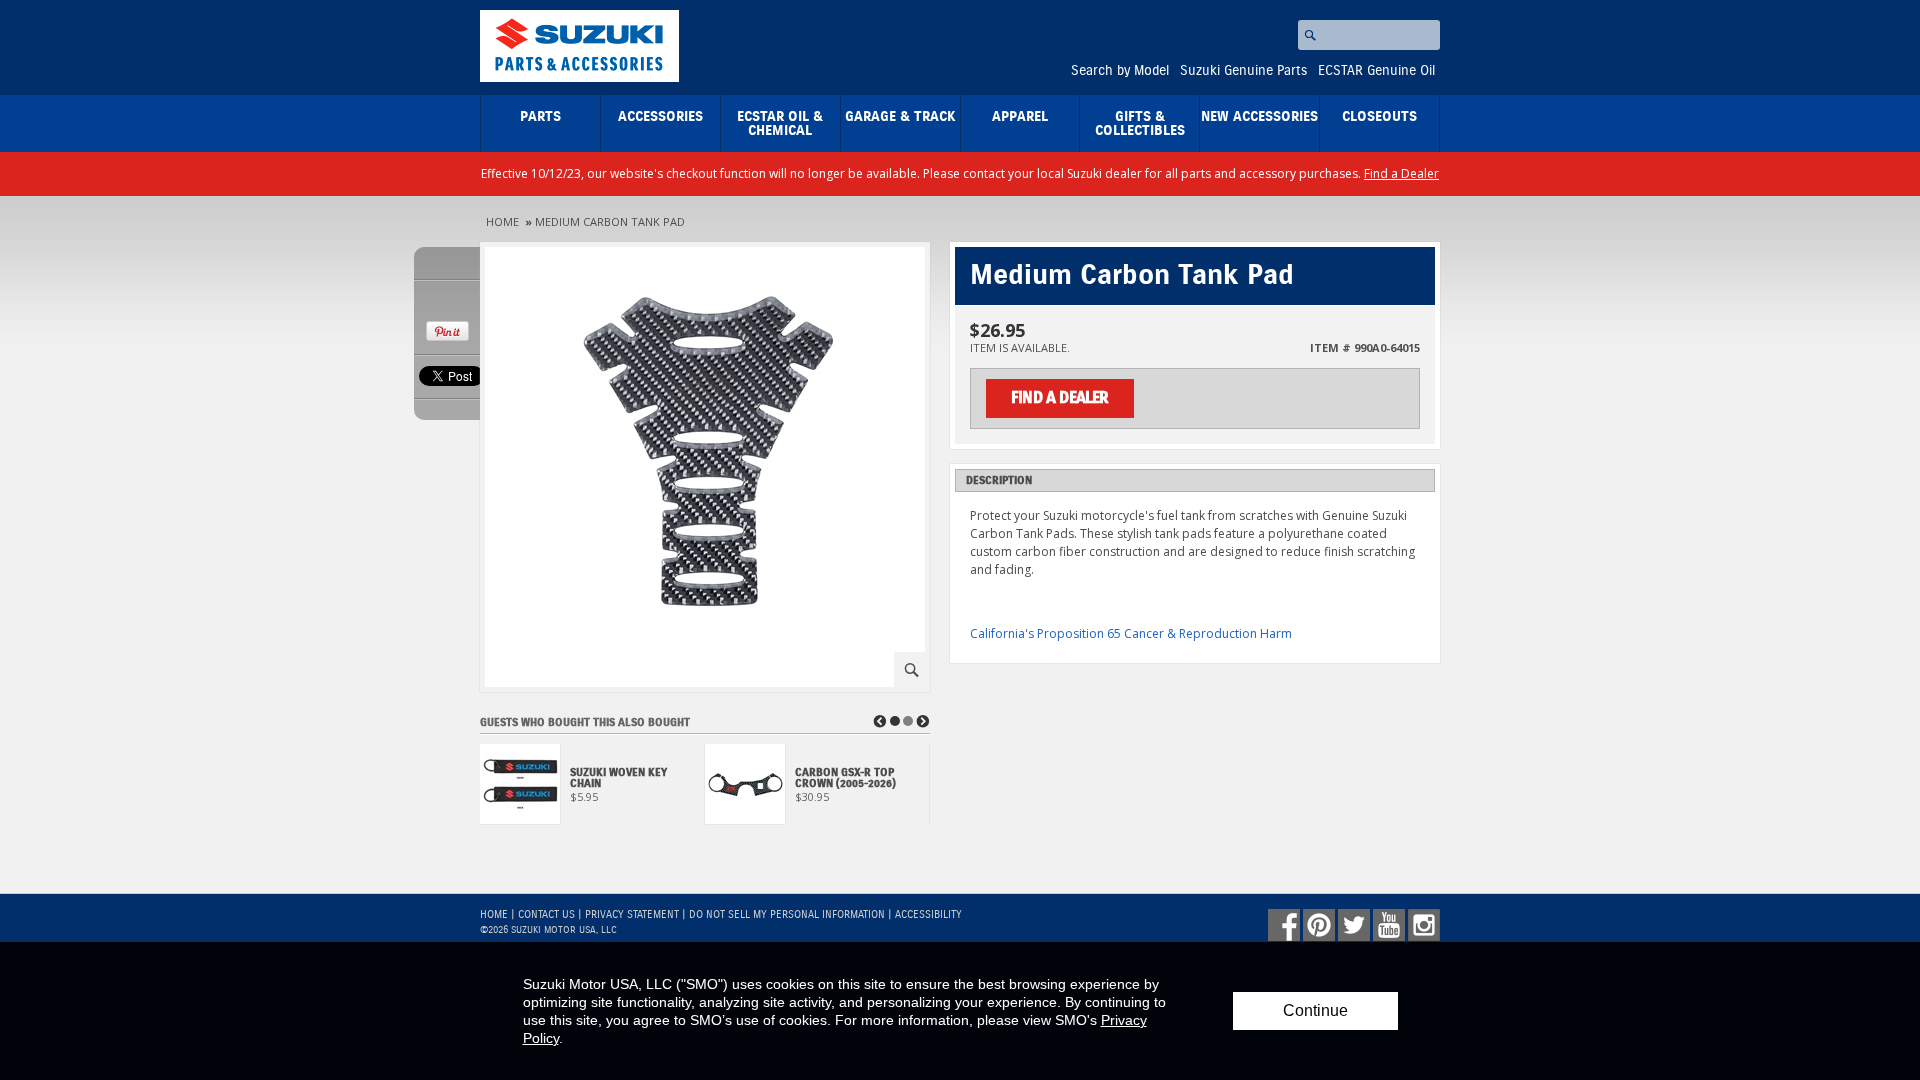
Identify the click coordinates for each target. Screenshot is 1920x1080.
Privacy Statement (632, 914)
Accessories (660, 117)
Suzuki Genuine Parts (1243, 71)
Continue (1315, 1010)
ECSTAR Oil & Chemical (780, 124)
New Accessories (1259, 117)
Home (502, 221)
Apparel (1020, 117)
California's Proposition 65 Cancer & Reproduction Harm (1131, 633)
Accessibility (928, 914)
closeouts (1379, 117)
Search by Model (1120, 71)
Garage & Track (900, 117)
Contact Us (546, 914)
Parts (540, 117)
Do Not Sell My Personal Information (787, 914)
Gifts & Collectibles (1140, 124)
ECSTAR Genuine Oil (1376, 71)
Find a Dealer (1401, 173)
